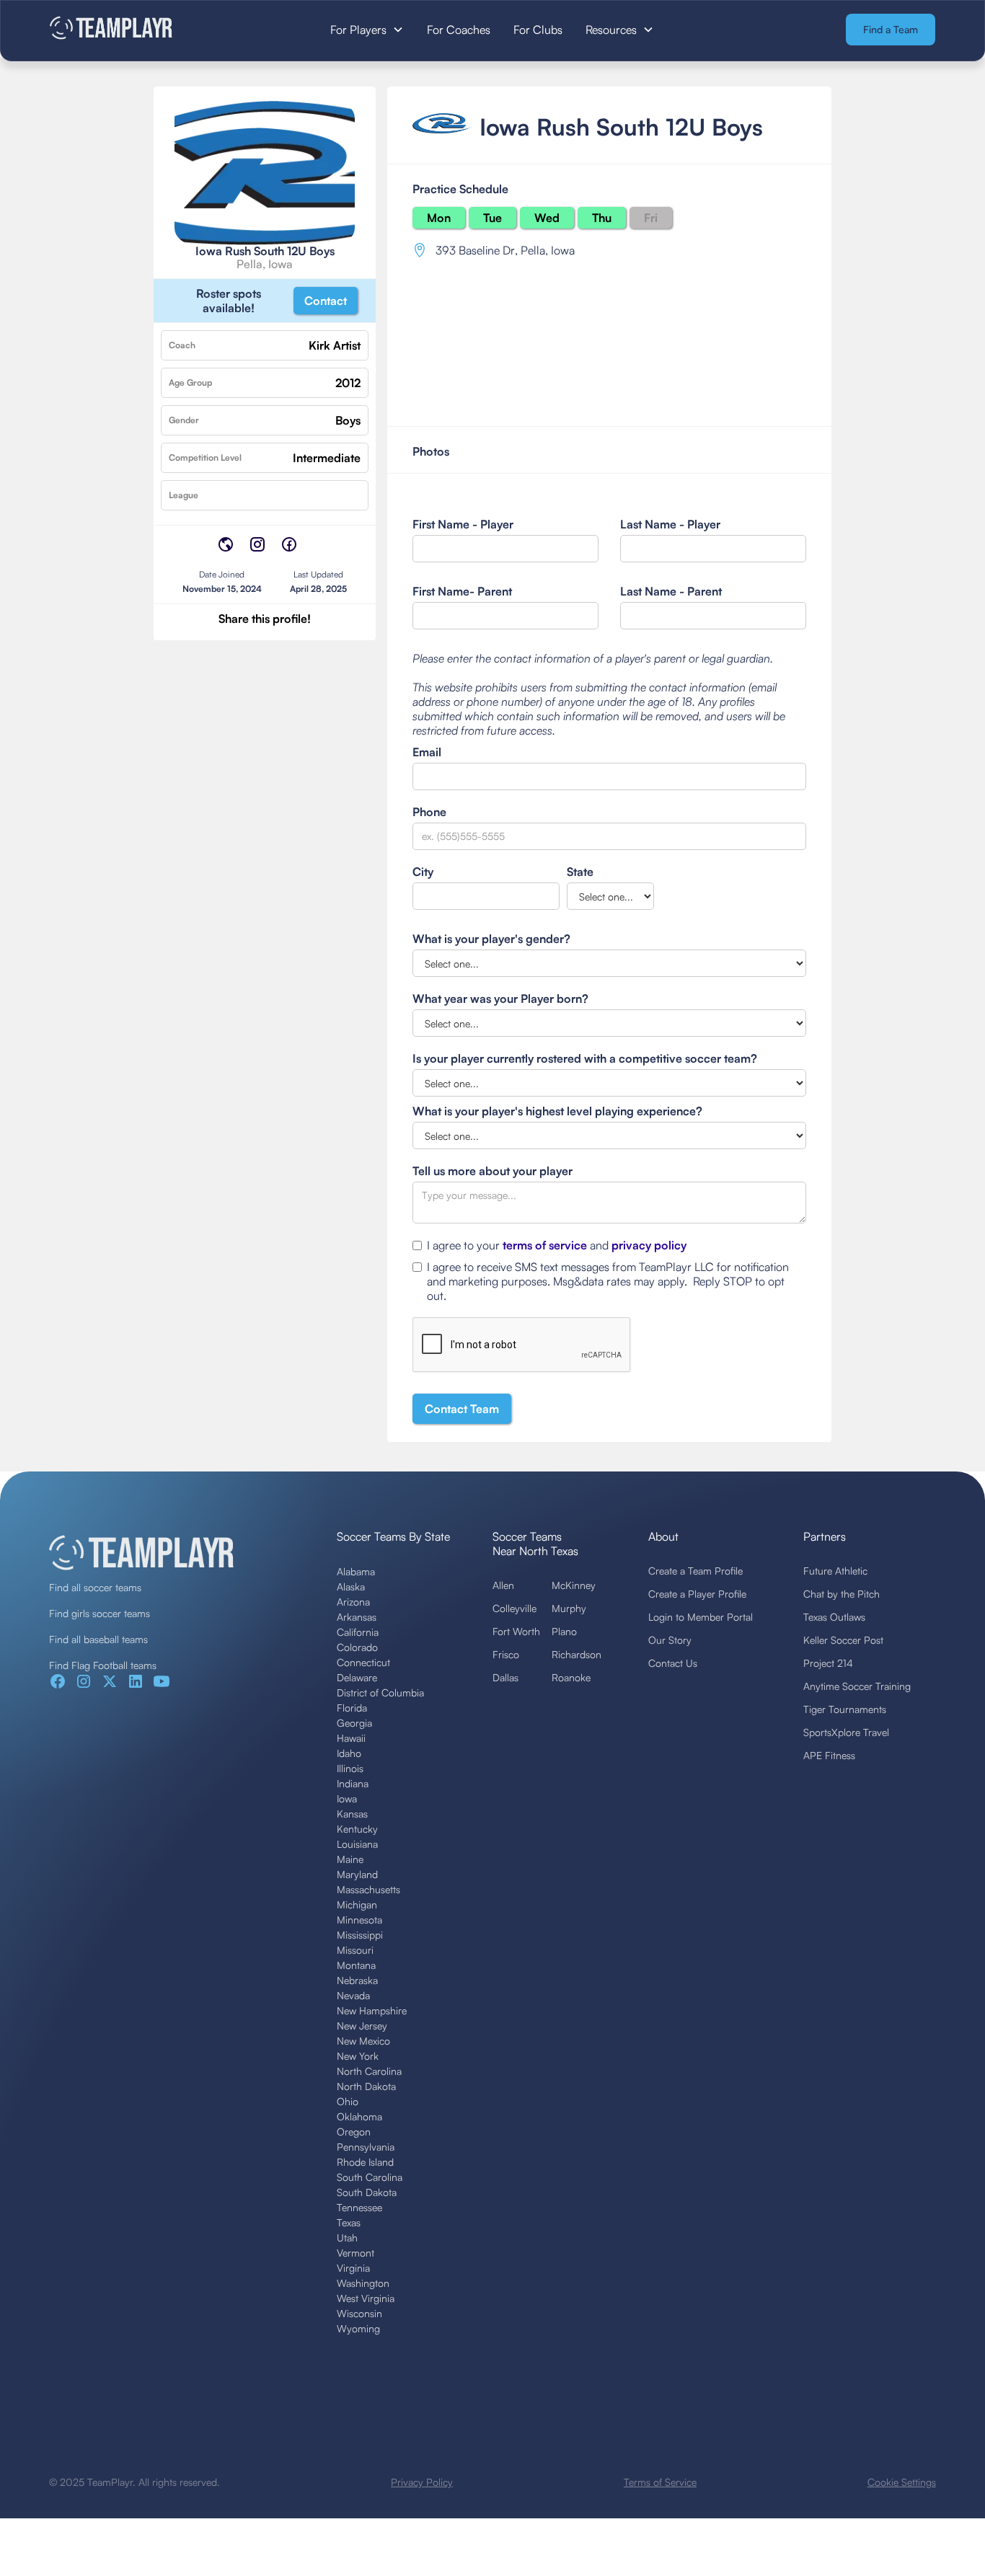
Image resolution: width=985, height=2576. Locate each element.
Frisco (506, 1654)
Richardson (577, 1654)
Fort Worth (516, 1631)
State (580, 872)
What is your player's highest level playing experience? (557, 1111)
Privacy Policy (422, 2482)
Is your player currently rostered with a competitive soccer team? (585, 1058)
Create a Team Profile (695, 1571)
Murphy (569, 1608)
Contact (326, 301)
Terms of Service (660, 2482)
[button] (367, 30)
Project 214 (828, 1663)
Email (427, 752)
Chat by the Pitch (842, 1594)
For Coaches (459, 30)
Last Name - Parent (671, 591)
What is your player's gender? (491, 939)
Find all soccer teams (95, 1587)
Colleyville (514, 1608)
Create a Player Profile (697, 1594)
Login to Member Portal (701, 1617)
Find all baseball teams (98, 1639)
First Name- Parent (462, 591)
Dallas (505, 1677)
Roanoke (571, 1677)
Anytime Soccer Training (857, 1686)
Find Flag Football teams (103, 1665)
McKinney (574, 1585)
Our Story (670, 1640)
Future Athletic (835, 1571)
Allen (503, 1585)
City (423, 872)
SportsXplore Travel (846, 1732)
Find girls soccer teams (100, 1613)
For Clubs (538, 30)
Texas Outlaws (834, 1617)
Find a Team (891, 29)
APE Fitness (829, 1755)
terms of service (545, 1245)
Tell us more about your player (492, 1171)
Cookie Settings (902, 2482)
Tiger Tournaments (845, 1709)
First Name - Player (463, 524)
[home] (142, 29)
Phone (429, 812)
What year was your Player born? (500, 999)
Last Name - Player (670, 524)
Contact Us (673, 1663)
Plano (564, 1631)
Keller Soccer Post (843, 1640)
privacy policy (649, 1245)
